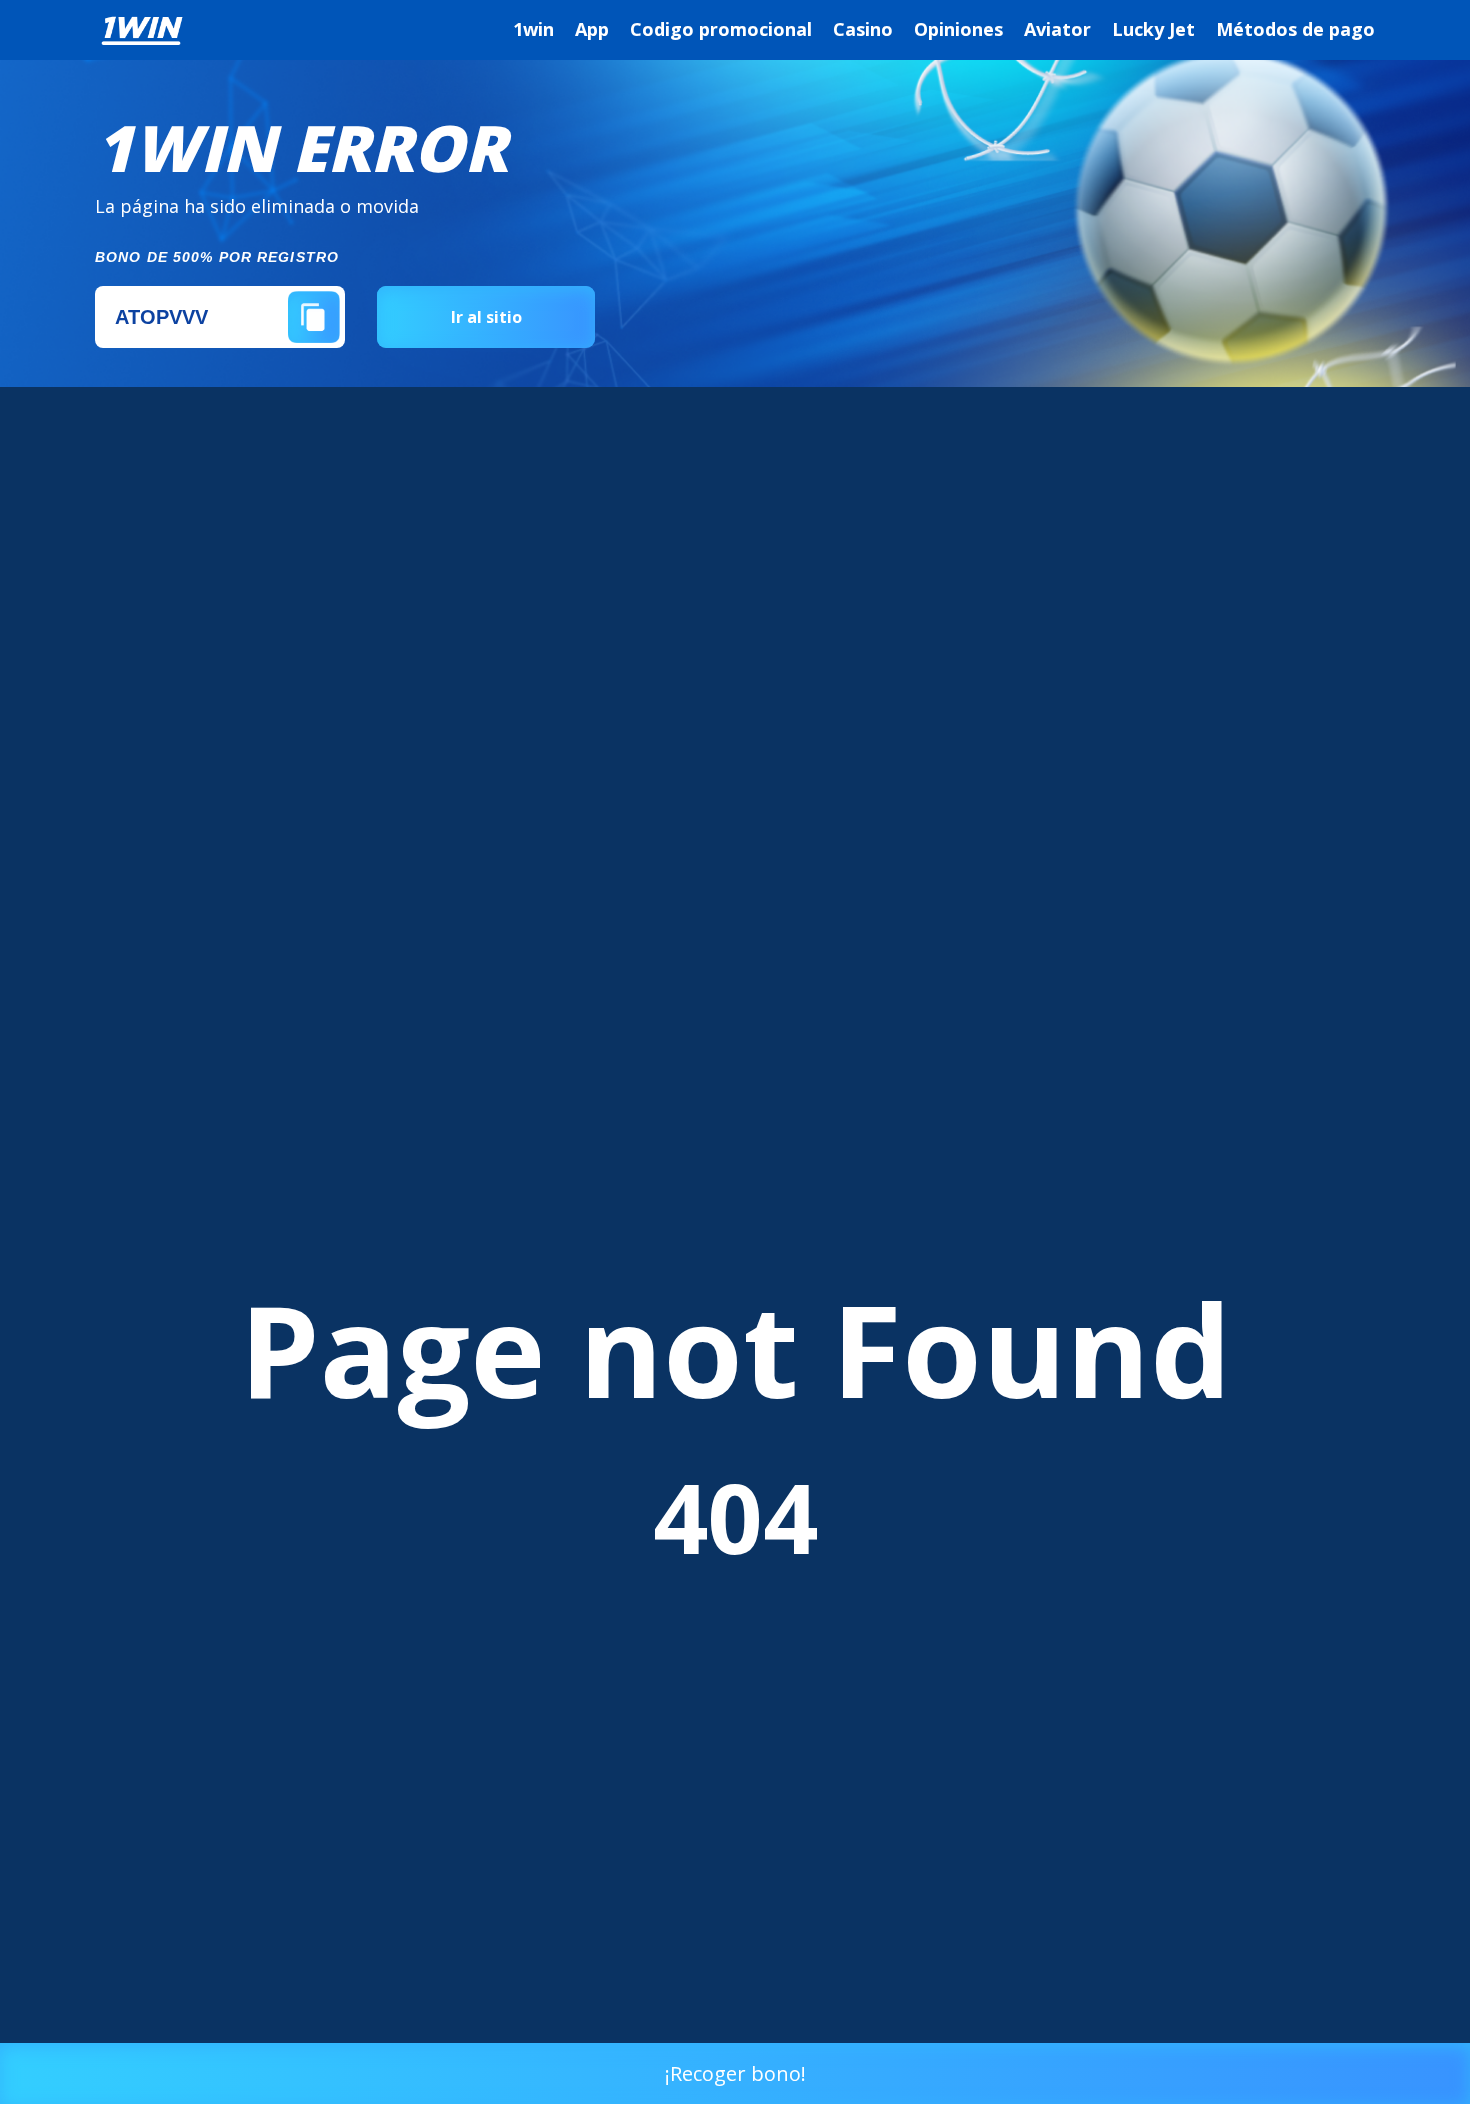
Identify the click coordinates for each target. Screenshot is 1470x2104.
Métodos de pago (1295, 29)
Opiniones (958, 29)
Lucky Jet (1153, 29)
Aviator (1057, 29)
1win (533, 29)
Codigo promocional (721, 29)
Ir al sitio (486, 317)
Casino (863, 29)
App (592, 29)
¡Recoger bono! (735, 2073)
